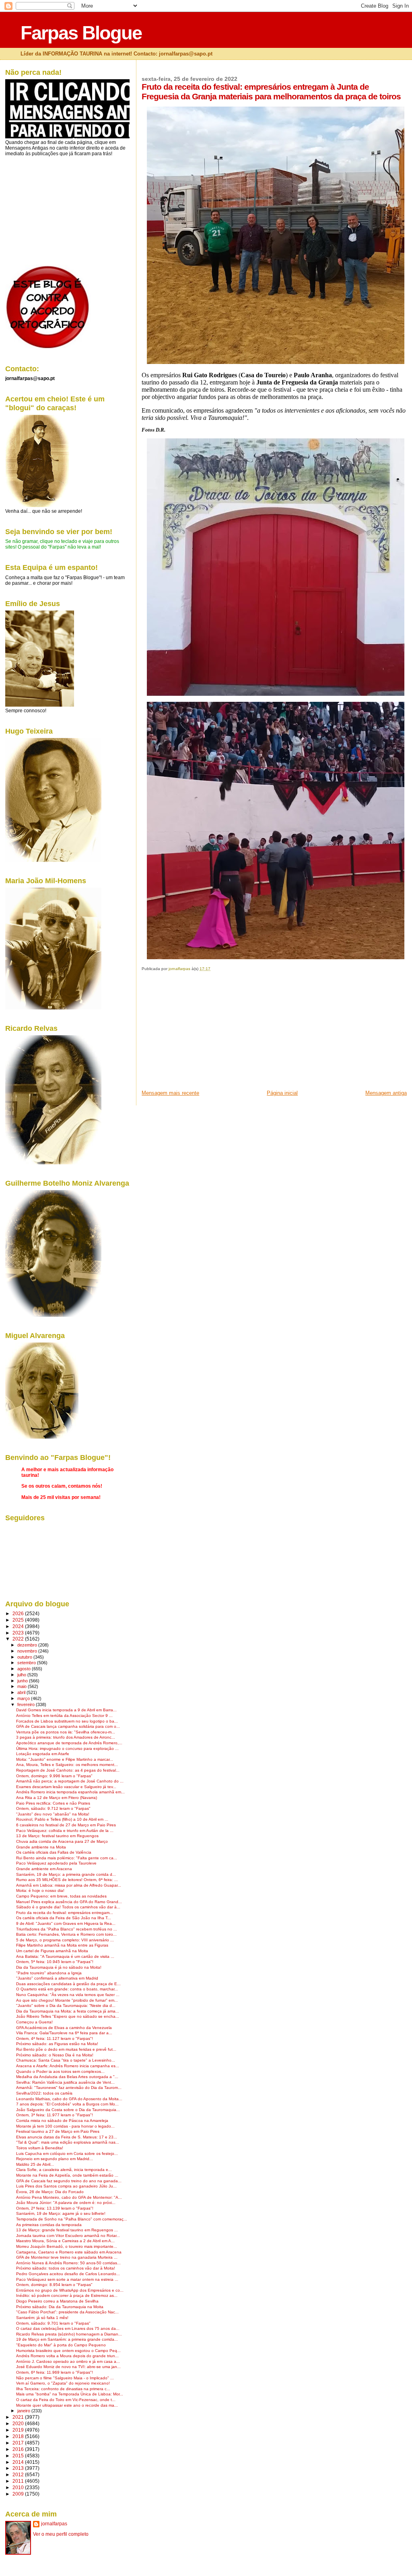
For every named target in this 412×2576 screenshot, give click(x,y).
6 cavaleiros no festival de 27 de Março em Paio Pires (66, 1825)
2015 (19, 2456)
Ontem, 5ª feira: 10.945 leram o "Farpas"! (55, 1962)
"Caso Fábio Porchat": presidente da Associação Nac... (67, 2312)
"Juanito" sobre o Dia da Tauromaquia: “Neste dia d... (66, 2005)
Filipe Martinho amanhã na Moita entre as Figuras (62, 1945)
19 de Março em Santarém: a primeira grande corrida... (67, 2339)
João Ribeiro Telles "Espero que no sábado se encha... (68, 2016)
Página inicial (282, 1093)
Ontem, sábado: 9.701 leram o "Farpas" (53, 2323)
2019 (19, 2430)
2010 (19, 2487)
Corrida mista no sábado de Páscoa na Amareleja (62, 2121)
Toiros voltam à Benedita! (40, 2148)
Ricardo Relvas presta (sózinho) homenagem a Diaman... (69, 2334)
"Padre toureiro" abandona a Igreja (49, 1973)
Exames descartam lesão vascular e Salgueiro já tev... (66, 1787)
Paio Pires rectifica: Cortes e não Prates (53, 1803)
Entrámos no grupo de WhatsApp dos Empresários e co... (70, 2290)
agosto (25, 1669)
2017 (19, 2443)
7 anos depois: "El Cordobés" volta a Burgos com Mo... (67, 2104)
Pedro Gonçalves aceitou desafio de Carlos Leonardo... (68, 2274)
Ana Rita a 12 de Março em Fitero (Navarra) (57, 1798)
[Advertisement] (202, 1033)
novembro (28, 1651)
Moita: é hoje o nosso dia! (40, 1890)
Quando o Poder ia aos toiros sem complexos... (60, 2071)
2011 (19, 2481)
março (24, 1698)
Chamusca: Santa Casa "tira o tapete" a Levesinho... (66, 2060)
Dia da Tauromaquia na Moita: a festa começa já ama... (68, 2011)
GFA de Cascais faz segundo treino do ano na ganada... (69, 2181)
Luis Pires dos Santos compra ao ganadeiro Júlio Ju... (66, 2186)
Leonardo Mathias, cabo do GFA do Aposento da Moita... (69, 2099)
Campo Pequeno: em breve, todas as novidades (61, 1896)
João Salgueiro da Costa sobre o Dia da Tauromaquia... (68, 2110)
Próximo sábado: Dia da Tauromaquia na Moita (60, 2307)
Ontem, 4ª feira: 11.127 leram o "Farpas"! (55, 2038)
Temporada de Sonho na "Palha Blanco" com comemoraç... (72, 2219)
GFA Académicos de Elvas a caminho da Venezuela (64, 2028)
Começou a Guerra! (34, 2022)
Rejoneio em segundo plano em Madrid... (55, 2159)
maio (23, 1686)
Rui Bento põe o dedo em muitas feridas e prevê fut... (66, 2049)
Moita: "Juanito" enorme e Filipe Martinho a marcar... (65, 1759)
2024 (19, 1626)
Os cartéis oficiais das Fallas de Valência (54, 1852)
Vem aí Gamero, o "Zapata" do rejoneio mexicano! (63, 2383)
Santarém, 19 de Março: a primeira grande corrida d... (66, 1874)
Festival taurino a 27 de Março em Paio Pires (58, 2131)
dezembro (28, 1645)
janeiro (24, 2411)
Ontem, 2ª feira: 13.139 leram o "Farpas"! (55, 2208)
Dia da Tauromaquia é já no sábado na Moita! (59, 1967)
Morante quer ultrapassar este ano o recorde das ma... (67, 2405)
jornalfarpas (54, 2524)
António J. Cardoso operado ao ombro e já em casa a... (68, 2361)
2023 (19, 1633)
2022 (19, 1639)
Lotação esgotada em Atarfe (43, 1754)
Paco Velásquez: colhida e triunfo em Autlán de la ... (65, 1831)
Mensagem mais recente (170, 1093)
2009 (19, 2494)
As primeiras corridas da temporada (49, 2225)
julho (22, 1675)
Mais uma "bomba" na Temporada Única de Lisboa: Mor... (70, 2394)
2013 (19, 2468)
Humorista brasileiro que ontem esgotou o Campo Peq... (68, 2351)
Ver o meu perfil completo (61, 2534)
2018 (19, 2436)
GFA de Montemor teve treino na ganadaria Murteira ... (67, 2257)
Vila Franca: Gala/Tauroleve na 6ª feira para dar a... (64, 2033)
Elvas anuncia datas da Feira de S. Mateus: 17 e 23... (67, 2137)
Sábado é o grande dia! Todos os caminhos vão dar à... (68, 1907)
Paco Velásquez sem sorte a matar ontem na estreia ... (67, 2279)
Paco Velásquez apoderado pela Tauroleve (56, 1863)
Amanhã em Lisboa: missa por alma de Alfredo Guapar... (69, 1885)
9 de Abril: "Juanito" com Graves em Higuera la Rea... (66, 1923)
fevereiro (27, 1704)
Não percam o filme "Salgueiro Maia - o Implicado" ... (65, 2378)
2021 (19, 2417)
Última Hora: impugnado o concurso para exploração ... (67, 1749)
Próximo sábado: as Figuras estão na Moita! (57, 2044)
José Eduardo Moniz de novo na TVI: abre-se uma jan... (68, 2367)
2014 (19, 2462)
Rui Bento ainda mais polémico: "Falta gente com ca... (67, 1858)
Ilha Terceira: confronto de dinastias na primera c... (63, 2389)
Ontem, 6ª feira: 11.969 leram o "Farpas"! (55, 2372)
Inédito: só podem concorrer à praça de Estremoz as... (67, 2295)
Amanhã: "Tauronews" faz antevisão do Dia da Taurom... (69, 2088)
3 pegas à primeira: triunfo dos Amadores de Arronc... (66, 1737)
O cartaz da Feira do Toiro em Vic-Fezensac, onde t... (66, 2400)
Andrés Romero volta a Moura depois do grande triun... (67, 2356)
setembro (27, 1663)
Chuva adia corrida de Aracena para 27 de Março (62, 1841)
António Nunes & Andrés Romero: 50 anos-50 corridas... (68, 2263)
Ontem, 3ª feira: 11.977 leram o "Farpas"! (55, 2115)
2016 (19, 2449)
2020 (19, 2423)
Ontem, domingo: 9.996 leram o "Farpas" (54, 1776)
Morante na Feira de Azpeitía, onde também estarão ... (67, 2175)
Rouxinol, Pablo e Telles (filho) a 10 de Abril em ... (62, 1819)
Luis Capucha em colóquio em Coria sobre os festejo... (67, 2154)
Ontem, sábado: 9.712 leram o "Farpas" (53, 1808)
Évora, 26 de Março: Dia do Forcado (50, 2192)
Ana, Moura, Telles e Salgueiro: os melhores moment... (67, 1765)
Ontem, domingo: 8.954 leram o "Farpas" (54, 2285)
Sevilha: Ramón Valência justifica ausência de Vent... (65, 2082)
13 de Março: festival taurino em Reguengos (57, 1836)
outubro (25, 1657)
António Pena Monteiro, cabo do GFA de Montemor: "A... (69, 2197)
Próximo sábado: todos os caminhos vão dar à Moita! (66, 2268)
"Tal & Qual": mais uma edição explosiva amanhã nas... (68, 2142)
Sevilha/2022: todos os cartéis (44, 2093)
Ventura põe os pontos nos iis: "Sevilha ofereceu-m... (66, 1732)
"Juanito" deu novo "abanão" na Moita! (53, 1814)
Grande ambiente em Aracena (44, 1869)
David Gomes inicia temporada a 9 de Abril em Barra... (66, 1710)
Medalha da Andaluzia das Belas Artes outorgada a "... (67, 2077)
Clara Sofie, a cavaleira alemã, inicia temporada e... (64, 2170)
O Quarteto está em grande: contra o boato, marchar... (67, 1989)
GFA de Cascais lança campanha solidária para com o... (68, 1726)
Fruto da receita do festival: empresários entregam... (65, 1913)
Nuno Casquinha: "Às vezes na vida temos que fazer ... (68, 1995)
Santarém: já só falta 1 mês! (42, 2318)
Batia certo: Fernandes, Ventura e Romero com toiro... (66, 1934)
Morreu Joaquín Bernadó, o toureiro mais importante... (67, 2246)
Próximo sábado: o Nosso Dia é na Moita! (55, 2055)
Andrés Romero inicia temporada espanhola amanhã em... (70, 1792)
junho (23, 1681)
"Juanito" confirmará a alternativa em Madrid (57, 1978)
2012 (19, 2474)
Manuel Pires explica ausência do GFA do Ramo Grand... (69, 1902)
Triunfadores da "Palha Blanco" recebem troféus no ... (67, 1929)
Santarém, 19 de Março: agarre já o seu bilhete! (61, 2213)
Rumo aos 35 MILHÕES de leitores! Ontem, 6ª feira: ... (67, 1880)
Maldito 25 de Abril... (35, 2164)
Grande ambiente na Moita (41, 1847)
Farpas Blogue (81, 33)
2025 (19, 1620)
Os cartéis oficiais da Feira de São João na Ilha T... (64, 1918)
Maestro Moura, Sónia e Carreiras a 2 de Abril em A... (65, 2241)
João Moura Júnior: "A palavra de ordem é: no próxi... (66, 2203)
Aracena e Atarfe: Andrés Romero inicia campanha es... (68, 2066)
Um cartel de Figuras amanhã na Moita (52, 1951)
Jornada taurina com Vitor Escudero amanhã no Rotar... (68, 2236)
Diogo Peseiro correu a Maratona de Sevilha (57, 2301)
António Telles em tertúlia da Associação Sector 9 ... (64, 1716)
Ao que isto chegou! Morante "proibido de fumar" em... (67, 2000)
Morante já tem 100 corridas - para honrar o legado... (65, 2126)
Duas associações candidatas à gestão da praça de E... (68, 1984)
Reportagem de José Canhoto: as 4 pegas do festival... (68, 1770)
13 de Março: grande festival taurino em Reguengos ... (67, 2230)
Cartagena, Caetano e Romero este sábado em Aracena (69, 2252)
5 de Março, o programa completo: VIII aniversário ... (65, 1940)
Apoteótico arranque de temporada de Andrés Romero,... (69, 1743)
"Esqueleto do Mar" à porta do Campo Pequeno (61, 2345)
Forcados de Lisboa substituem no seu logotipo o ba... (67, 1721)
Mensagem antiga (386, 1093)
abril (22, 1692)
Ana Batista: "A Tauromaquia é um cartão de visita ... (65, 1956)
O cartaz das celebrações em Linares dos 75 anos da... (68, 2328)
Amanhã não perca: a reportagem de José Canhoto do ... (70, 1781)
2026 (19, 1613)
